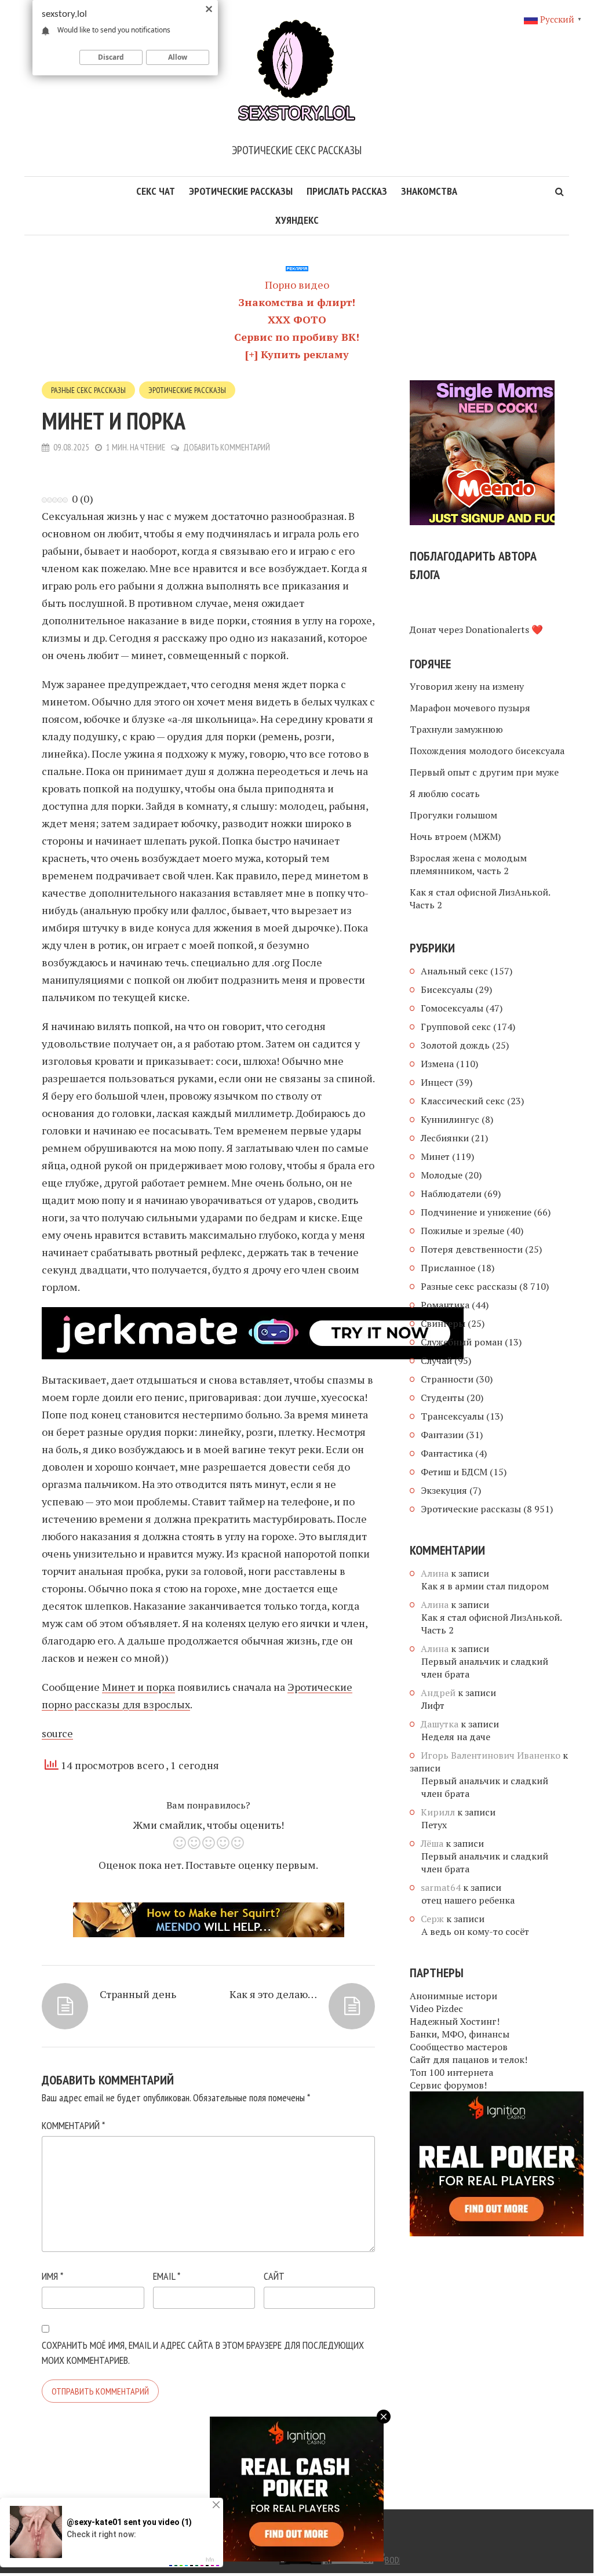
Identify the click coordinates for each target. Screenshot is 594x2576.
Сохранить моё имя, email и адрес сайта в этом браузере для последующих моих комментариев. (203, 2353)
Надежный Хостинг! (455, 2021)
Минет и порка (139, 1687)
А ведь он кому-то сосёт (475, 1931)
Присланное (448, 1268)
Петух (434, 1825)
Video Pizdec (436, 2009)
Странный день (138, 1994)
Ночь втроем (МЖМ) (455, 836)
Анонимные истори (453, 1996)
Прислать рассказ (347, 191)
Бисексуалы (447, 989)
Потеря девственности (472, 1249)
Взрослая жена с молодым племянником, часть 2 (468, 864)
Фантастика (447, 1453)
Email (167, 2276)
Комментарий (73, 2125)
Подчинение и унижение (476, 1212)
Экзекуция (444, 1490)
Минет (435, 1156)
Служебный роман (462, 1342)
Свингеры (443, 1323)
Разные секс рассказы (88, 390)
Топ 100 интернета (451, 2072)
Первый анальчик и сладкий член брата (485, 1668)
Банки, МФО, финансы (460, 2034)
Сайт (274, 2276)
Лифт (433, 1705)
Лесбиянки (445, 1138)
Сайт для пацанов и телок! (469, 2060)
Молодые (442, 1175)
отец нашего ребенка (468, 1900)
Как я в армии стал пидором (485, 1586)
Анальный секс (454, 971)
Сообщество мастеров (459, 2047)
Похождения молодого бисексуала (487, 751)
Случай (436, 1360)
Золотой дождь (455, 1045)
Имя (52, 2276)
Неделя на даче (456, 1737)
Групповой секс (456, 1027)
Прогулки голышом (453, 815)
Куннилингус (450, 1119)
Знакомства (429, 191)
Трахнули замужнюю (456, 729)
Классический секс (463, 1101)
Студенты (442, 1398)
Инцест (437, 1082)
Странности (447, 1379)
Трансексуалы (452, 1416)
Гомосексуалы (452, 1008)
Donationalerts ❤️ (504, 630)
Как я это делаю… (273, 1994)
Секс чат (156, 191)
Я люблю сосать (445, 794)
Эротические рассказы (241, 191)
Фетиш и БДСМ (454, 1472)
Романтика (445, 1305)
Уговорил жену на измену (467, 686)
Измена (437, 1064)
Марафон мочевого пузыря (470, 708)
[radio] (179, 1845)
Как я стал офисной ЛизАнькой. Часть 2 (480, 898)
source (57, 1733)
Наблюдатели (451, 1194)
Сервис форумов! (448, 2085)
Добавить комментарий (227, 447)
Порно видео (297, 285)
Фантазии (442, 1435)
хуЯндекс (297, 220)
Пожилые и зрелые (462, 1231)
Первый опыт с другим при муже (484, 772)
